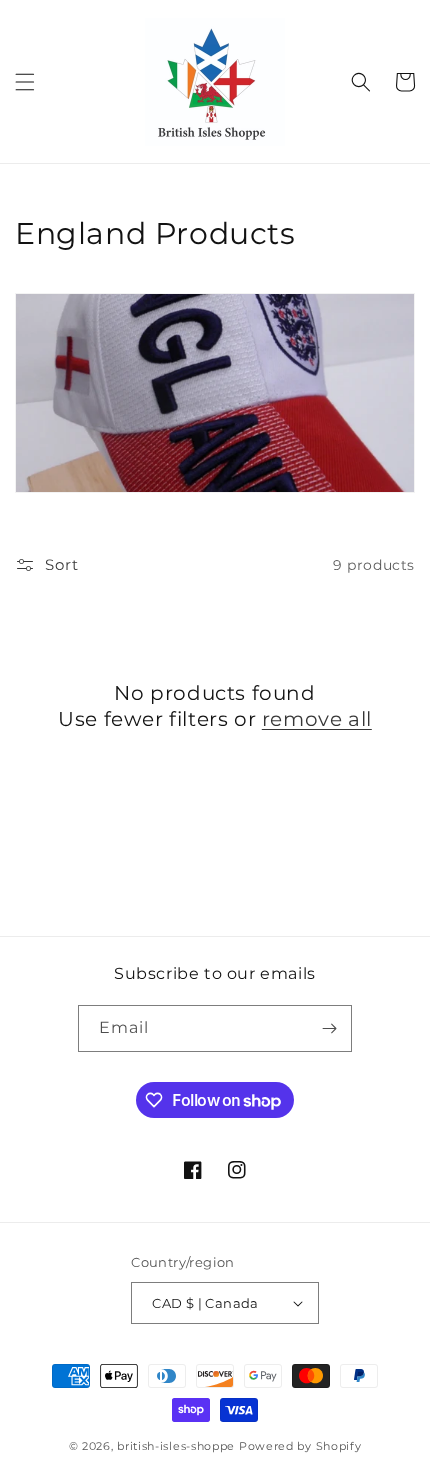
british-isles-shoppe (176, 1446)
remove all (317, 719)
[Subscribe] (329, 1028)
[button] (25, 82)
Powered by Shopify (300, 1446)
